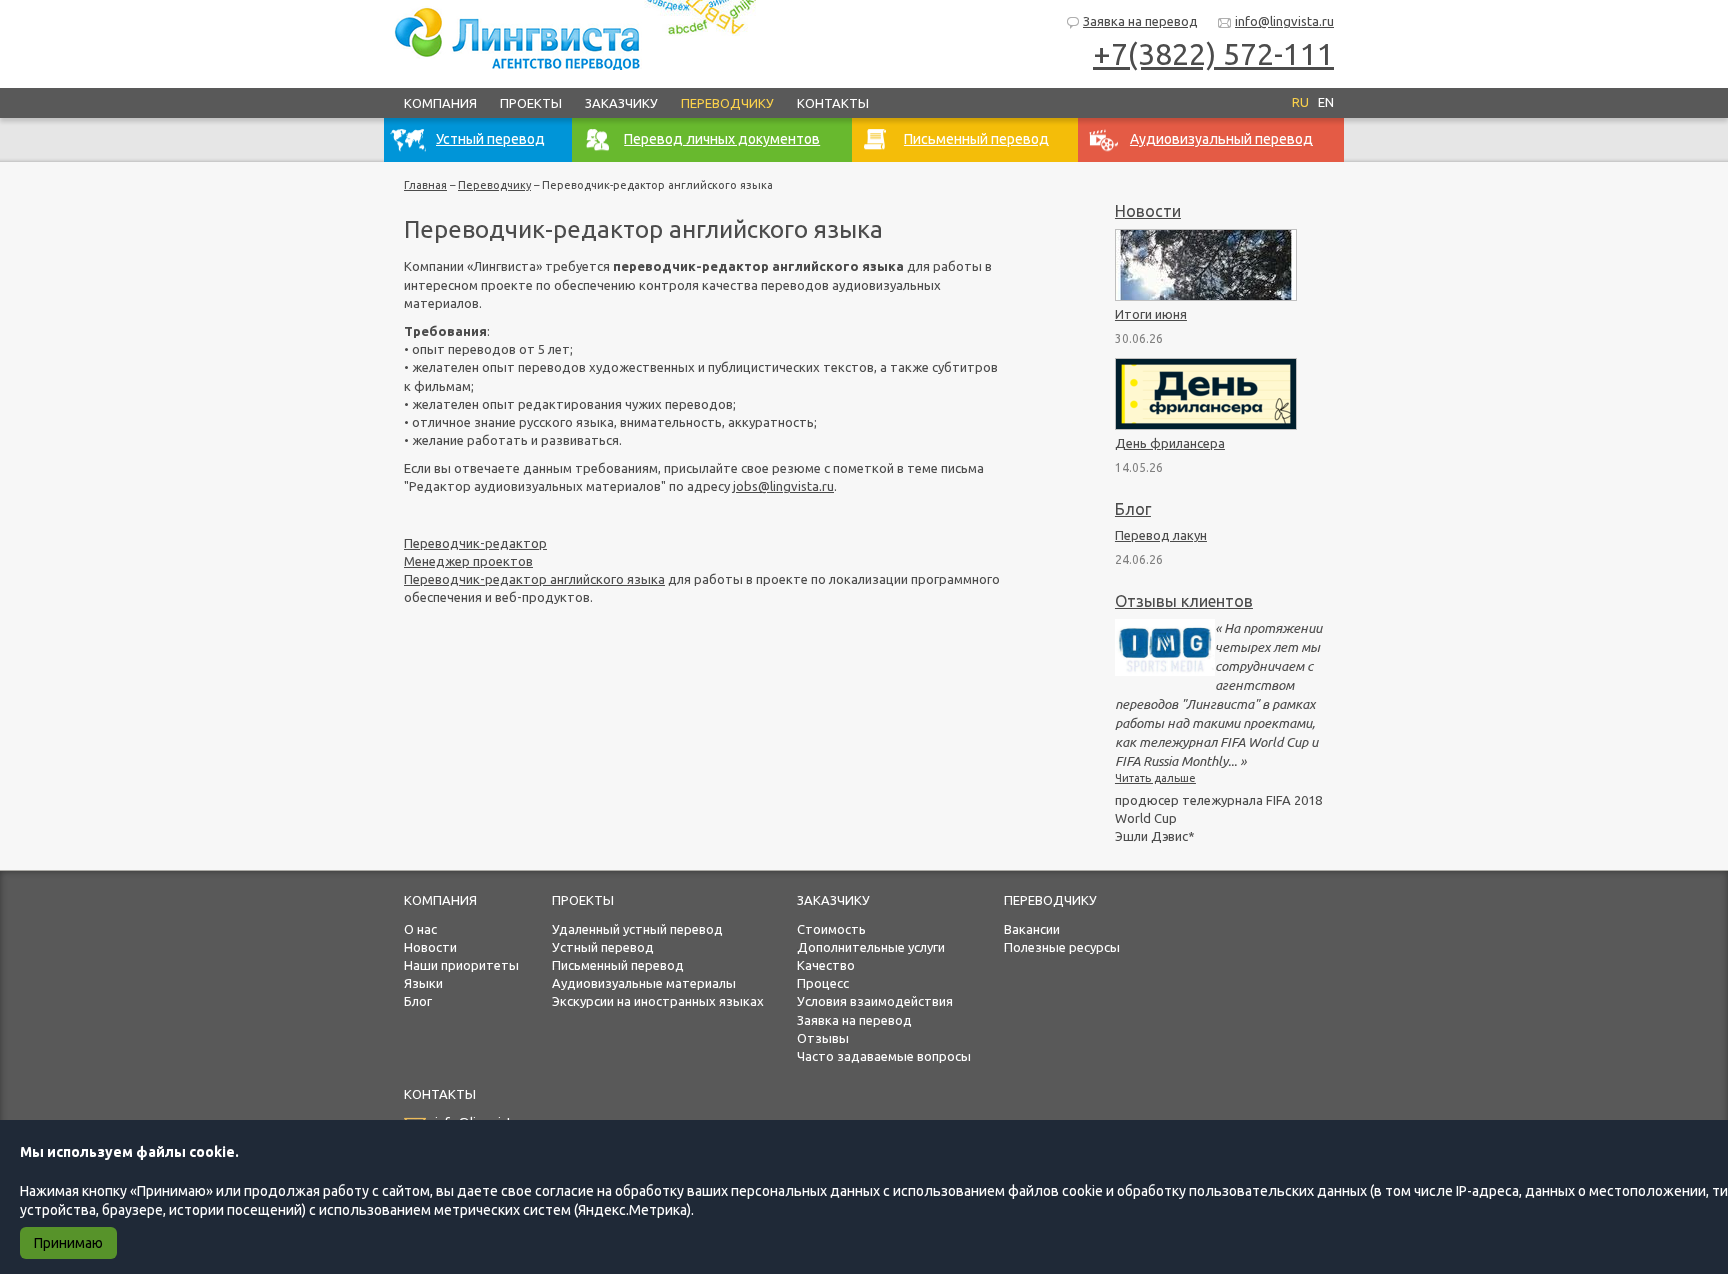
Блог (1133, 509)
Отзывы (823, 1038)
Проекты (531, 103)
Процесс (823, 983)
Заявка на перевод (1140, 21)
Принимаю (68, 1243)
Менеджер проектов (468, 561)
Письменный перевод (618, 965)
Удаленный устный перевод (637, 929)
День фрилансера (1170, 443)
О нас (420, 929)
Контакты (833, 103)
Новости (1148, 211)
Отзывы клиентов (1184, 601)
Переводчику (727, 103)
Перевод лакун (1161, 535)
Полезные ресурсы (1062, 947)
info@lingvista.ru (1284, 21)
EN (1326, 102)
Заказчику (621, 103)
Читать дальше (1155, 778)
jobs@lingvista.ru (783, 486)
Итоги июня (1151, 314)
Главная (425, 185)
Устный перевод (603, 947)
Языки (423, 983)
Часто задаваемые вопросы (884, 1056)
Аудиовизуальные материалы (644, 983)
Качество (826, 965)
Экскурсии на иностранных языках (658, 1001)
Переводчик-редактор (475, 543)
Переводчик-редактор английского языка (534, 579)
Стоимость (831, 929)
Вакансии (1032, 929)
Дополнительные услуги (871, 947)
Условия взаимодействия (875, 1001)
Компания (440, 103)
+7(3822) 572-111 (1213, 54)
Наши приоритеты (461, 965)
